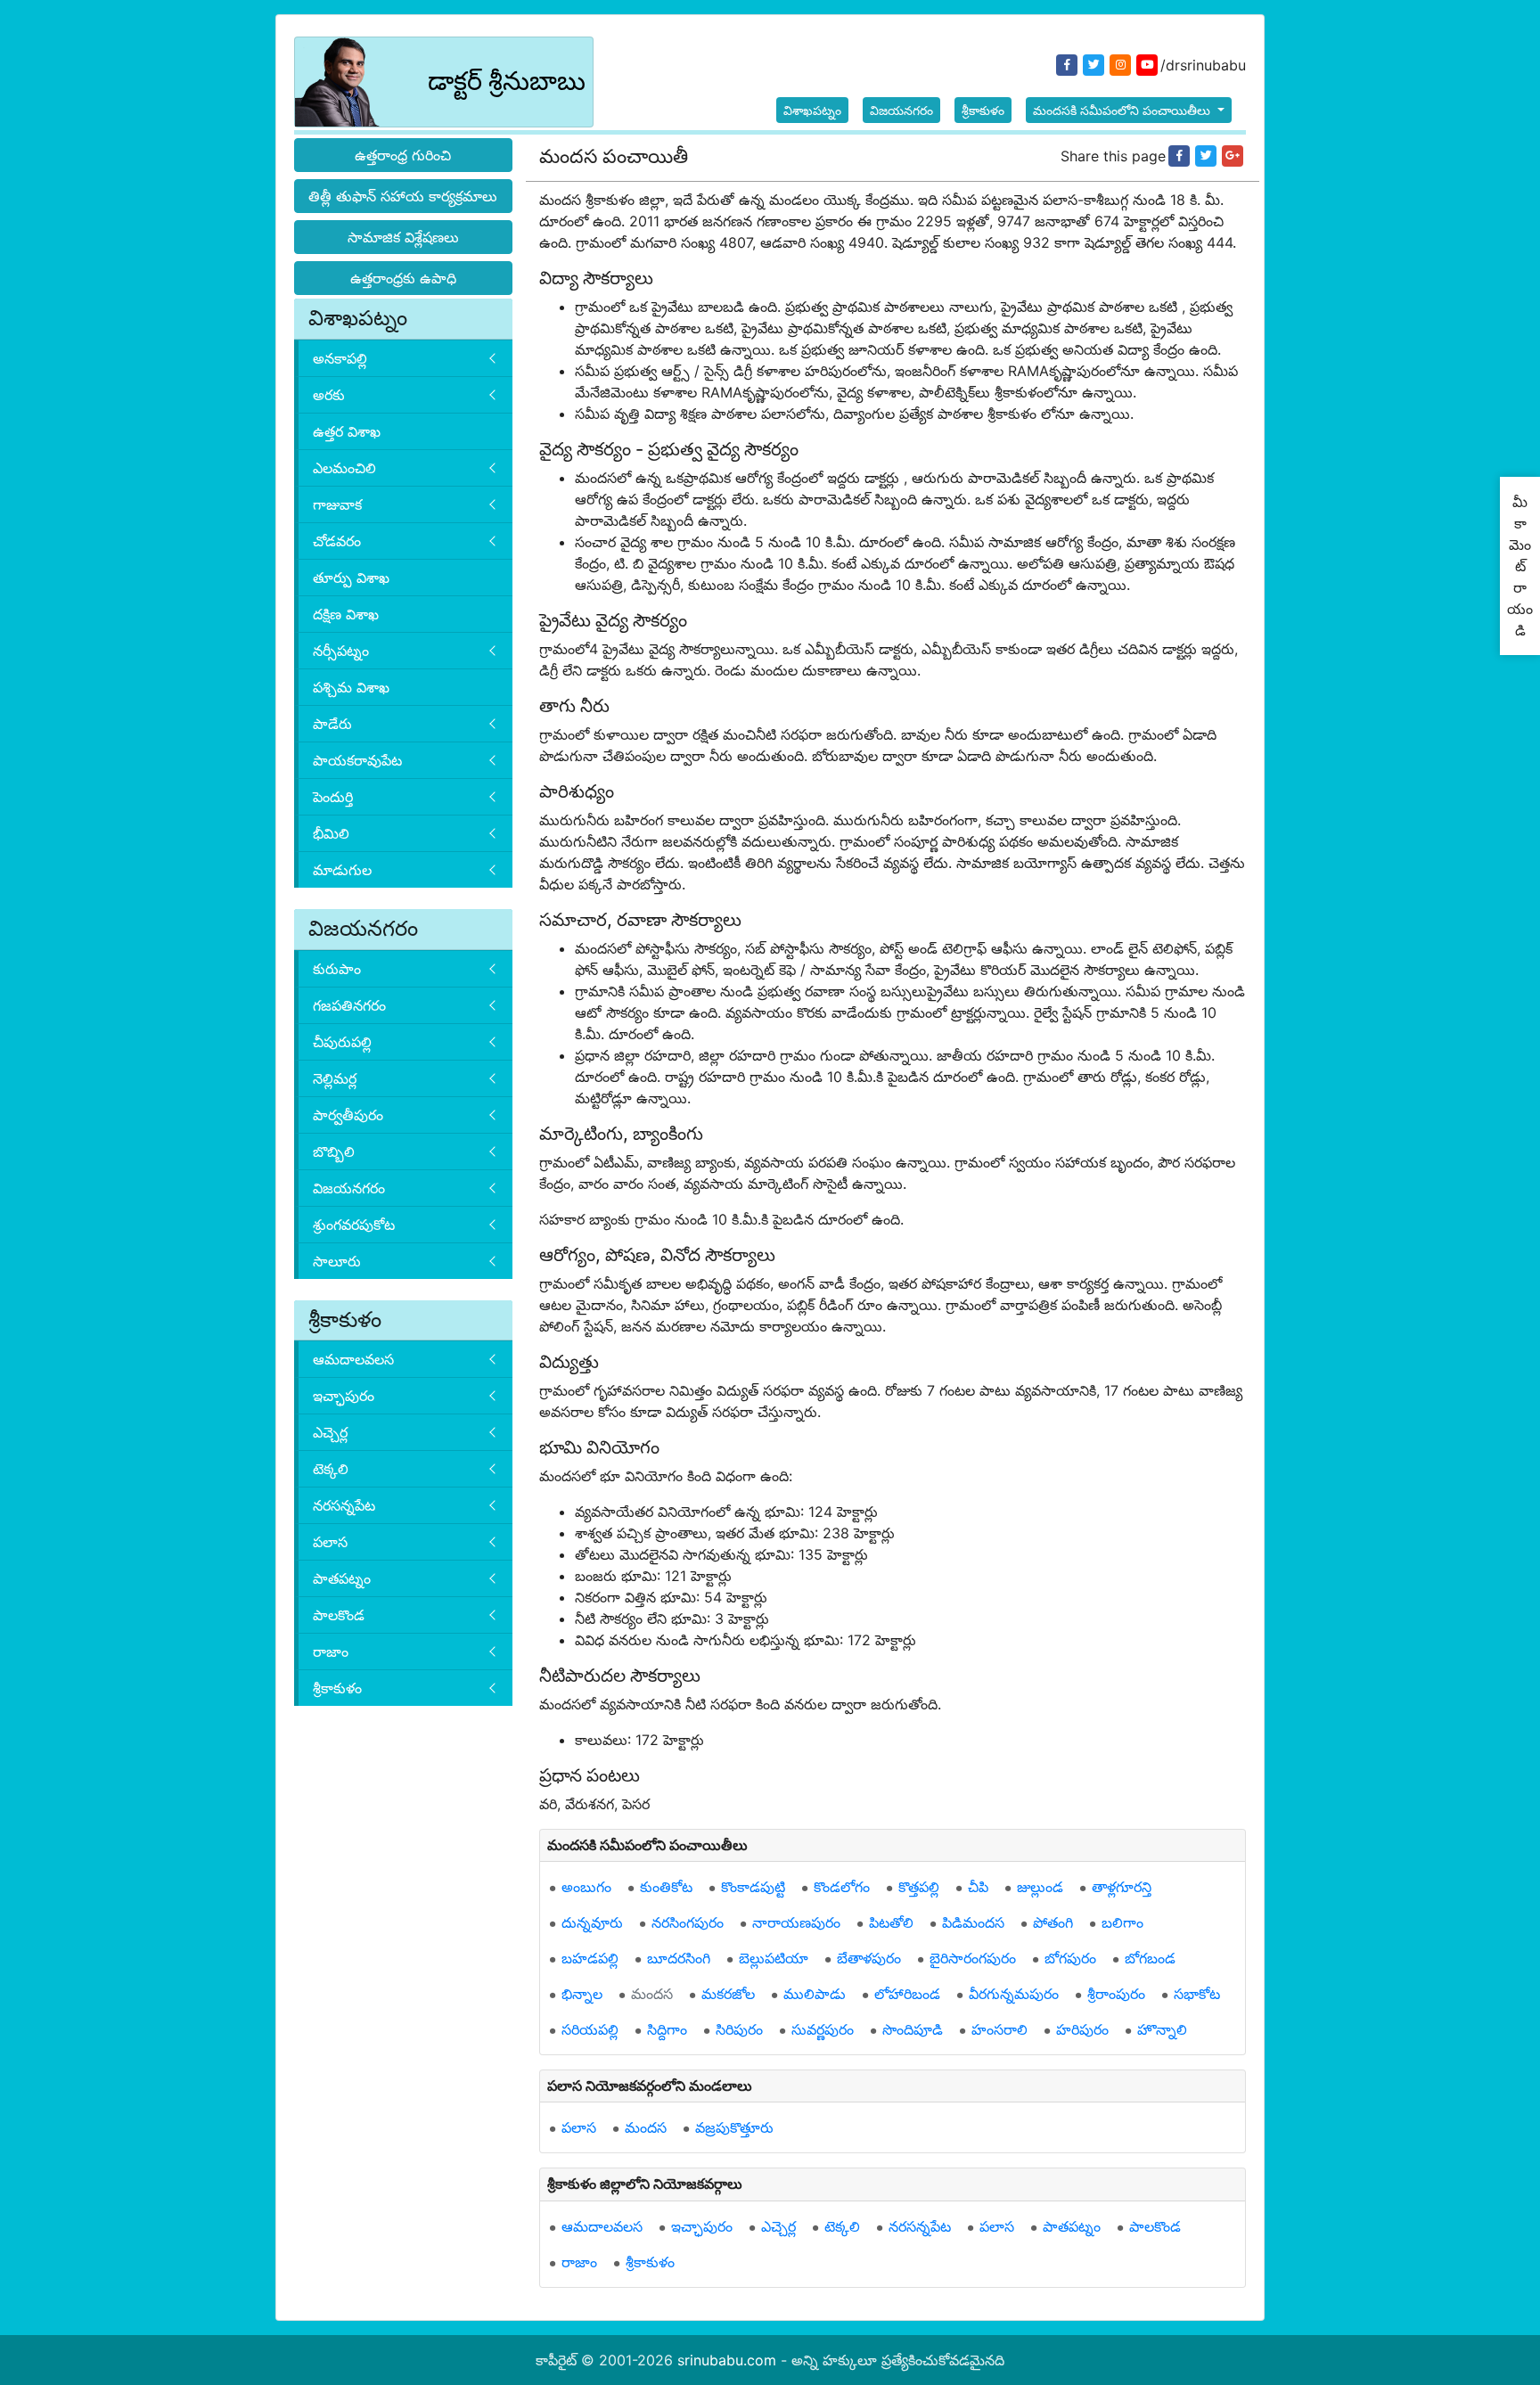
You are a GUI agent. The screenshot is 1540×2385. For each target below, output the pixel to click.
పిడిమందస (973, 1922)
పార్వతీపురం (348, 1115)
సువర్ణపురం (823, 2029)
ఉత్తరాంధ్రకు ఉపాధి (403, 278)
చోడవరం (337, 541)
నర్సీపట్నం (341, 651)
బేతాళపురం (869, 1958)
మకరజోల (728, 1994)
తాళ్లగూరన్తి (1122, 1887)
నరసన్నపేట (344, 1505)
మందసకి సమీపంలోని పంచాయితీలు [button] (1123, 110)
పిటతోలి (891, 1922)
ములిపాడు (815, 1994)
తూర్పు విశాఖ (351, 578)
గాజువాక (337, 504)
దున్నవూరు (592, 1922)
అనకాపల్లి (340, 358)
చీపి (978, 1887)
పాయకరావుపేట (357, 760)
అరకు (329, 395)
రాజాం (331, 1651)
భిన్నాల (582, 1994)
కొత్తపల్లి (919, 1887)
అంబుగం (586, 1887)
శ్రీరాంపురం (1116, 1994)
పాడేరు (332, 724)
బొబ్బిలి (334, 1152)
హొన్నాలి (1162, 2029)
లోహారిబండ (907, 1994)
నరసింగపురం (688, 1922)
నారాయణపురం (796, 1922)
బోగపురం (1070, 1958)
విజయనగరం (901, 110)
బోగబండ (1150, 1958)
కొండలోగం (842, 1887)
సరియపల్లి (590, 2029)
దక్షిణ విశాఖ (346, 614)
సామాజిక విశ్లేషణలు (403, 237)
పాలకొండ (339, 1615)
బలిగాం (1122, 1922)
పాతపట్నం (342, 1578)
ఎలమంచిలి (344, 468)
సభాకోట (1197, 1994)
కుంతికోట (666, 1887)
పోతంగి (1053, 1922)
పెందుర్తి (333, 797)
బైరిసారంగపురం (973, 1958)
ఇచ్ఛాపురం (344, 1396)
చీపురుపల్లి (342, 1042)
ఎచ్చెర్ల (330, 1432)
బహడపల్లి (590, 1958)
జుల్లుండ (1040, 1887)
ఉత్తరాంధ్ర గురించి (403, 155)
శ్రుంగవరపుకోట (354, 1225)
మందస (652, 1994)
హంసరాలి (999, 2029)
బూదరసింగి (679, 1958)
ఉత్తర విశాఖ (347, 431)
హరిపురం (1082, 2029)
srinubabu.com (727, 2360)
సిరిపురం (739, 2029)
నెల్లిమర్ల (335, 1078)
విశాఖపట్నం (812, 110)
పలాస (330, 1542)
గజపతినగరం (349, 1005)
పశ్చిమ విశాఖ (351, 687)
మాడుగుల (342, 870)
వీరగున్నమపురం (1014, 1994)
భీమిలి (331, 833)
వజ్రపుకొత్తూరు (734, 2127)
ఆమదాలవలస (353, 1359)
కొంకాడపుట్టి (753, 1887)
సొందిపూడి (913, 2029)
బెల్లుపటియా (774, 1958)
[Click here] (1179, 156)
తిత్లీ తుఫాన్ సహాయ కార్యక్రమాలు (403, 196)
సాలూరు (337, 1261)
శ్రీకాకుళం (983, 110)
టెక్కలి (331, 1469)
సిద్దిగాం (667, 2029)
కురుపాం (337, 969)
